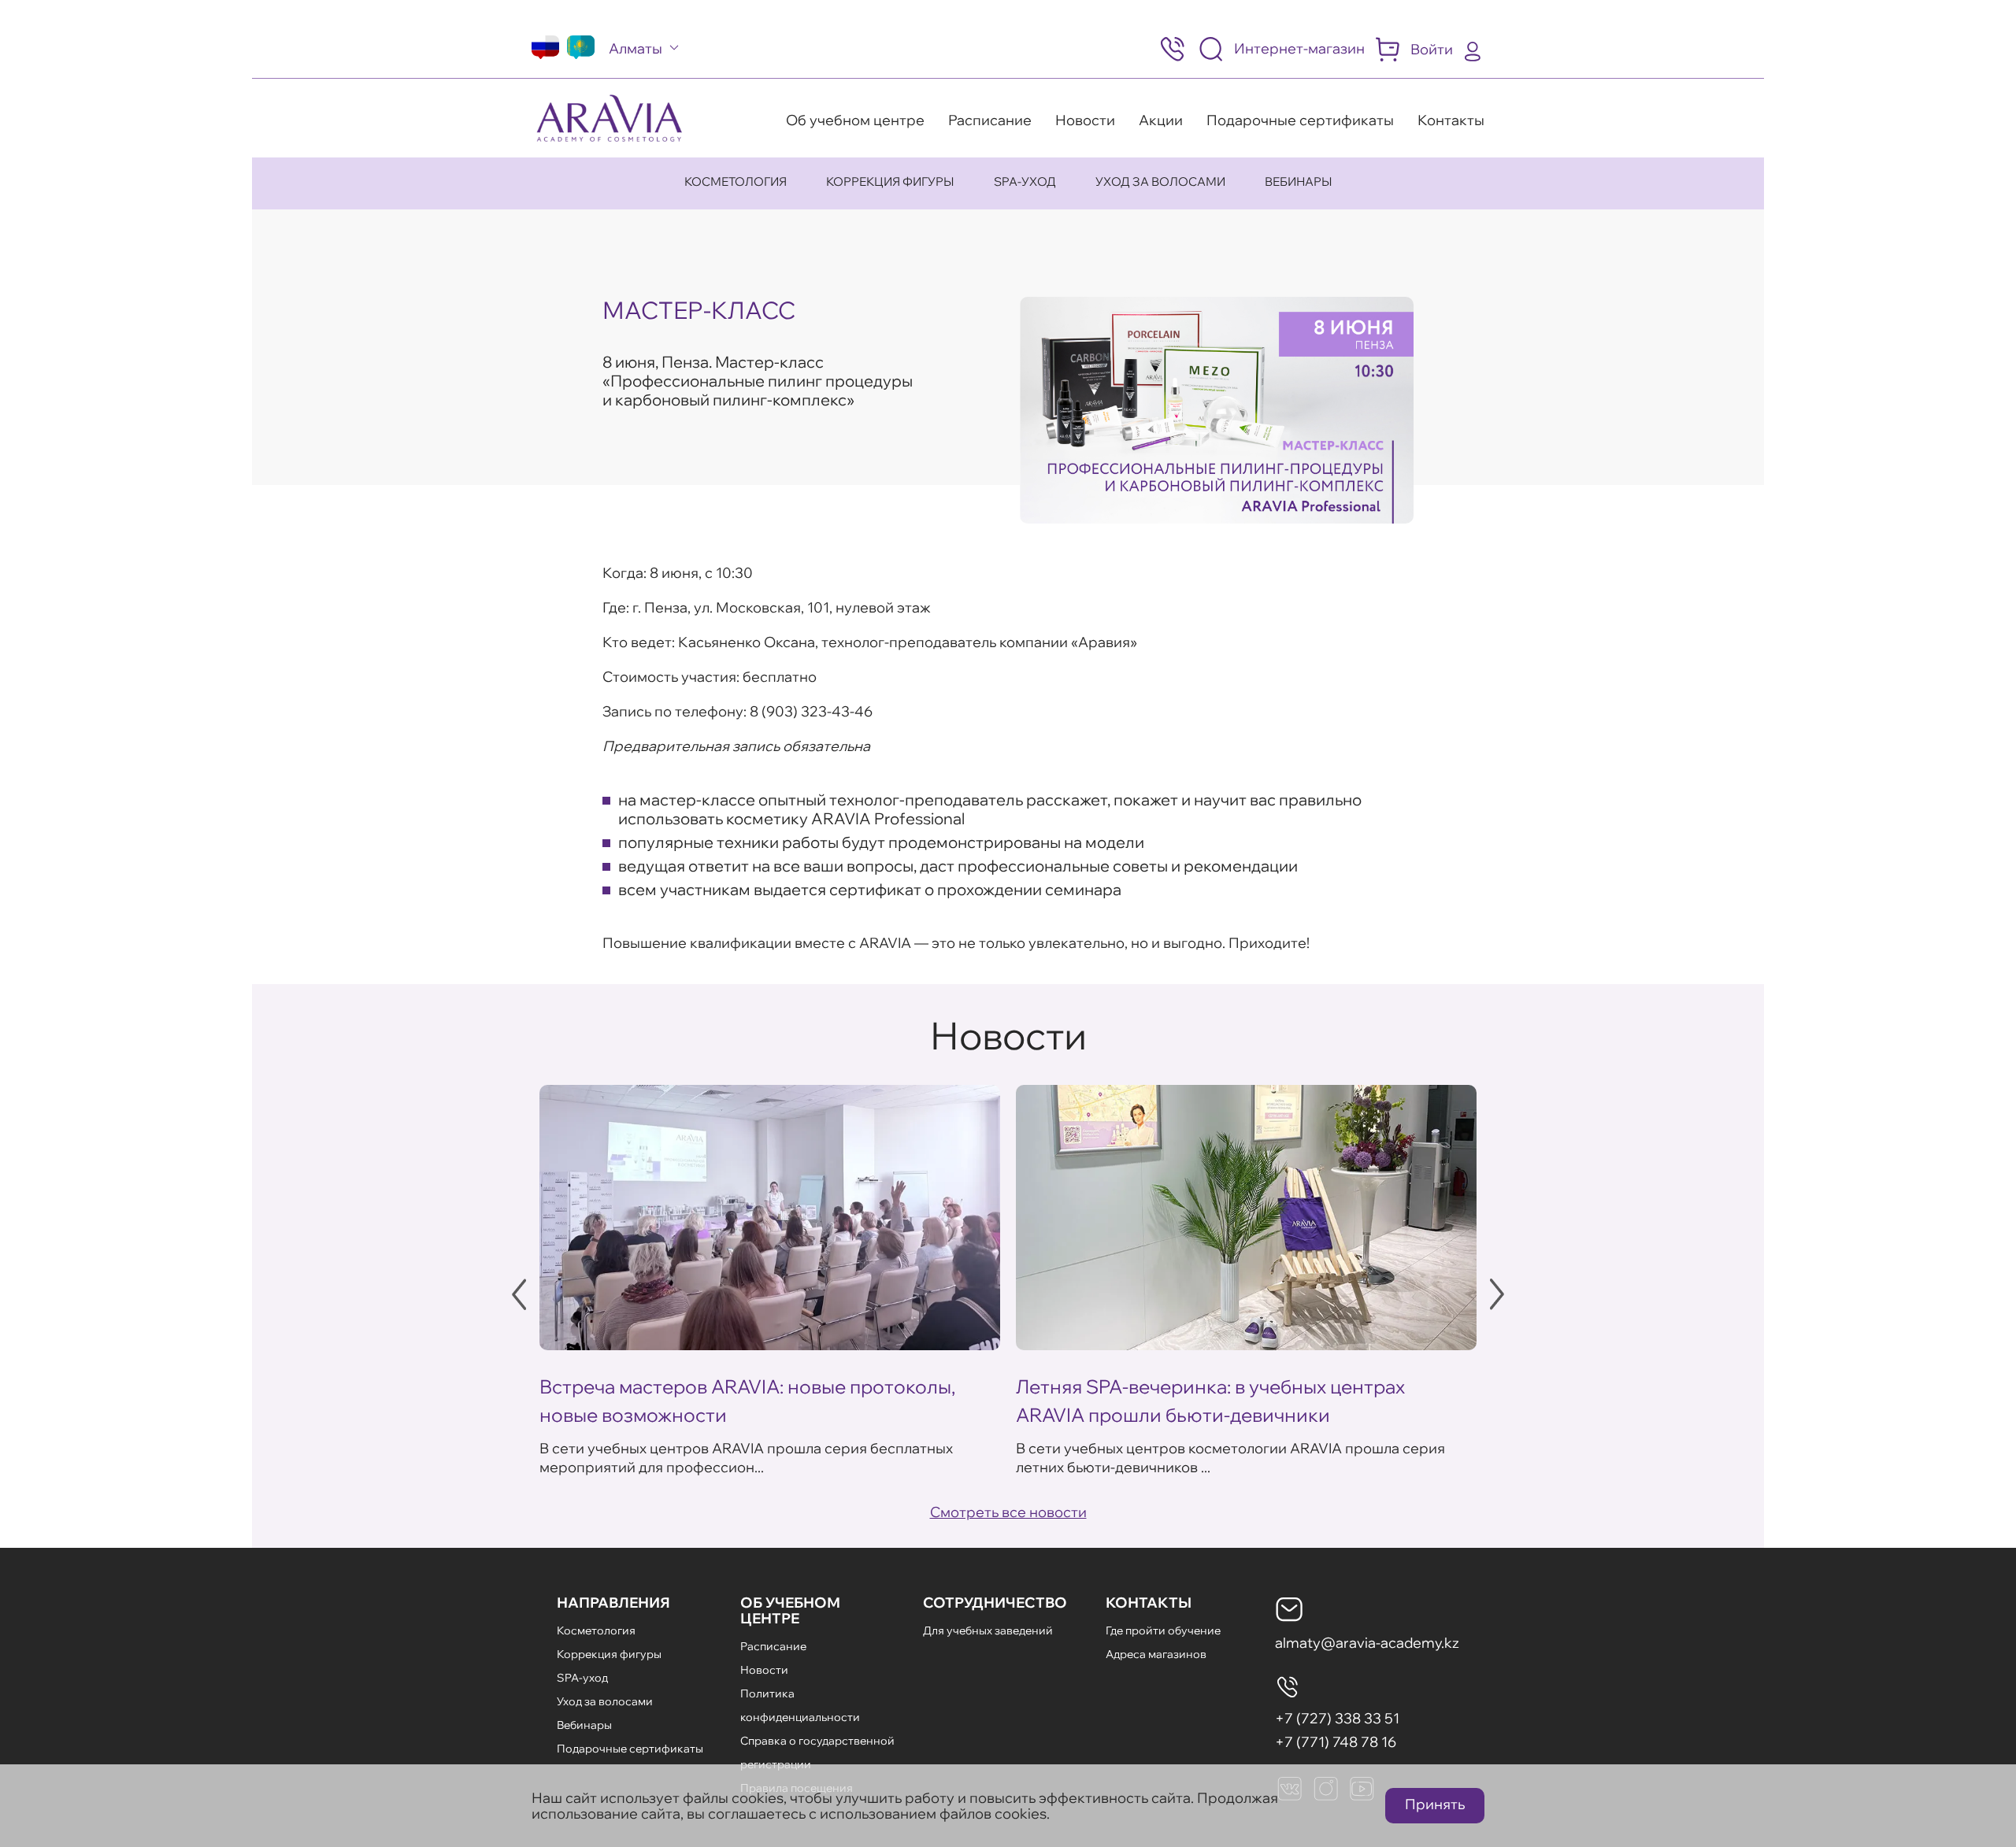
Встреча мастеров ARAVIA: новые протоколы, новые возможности (747, 1401)
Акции (1161, 120)
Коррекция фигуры (890, 181)
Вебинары (1299, 181)
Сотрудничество (995, 1603)
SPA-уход (1025, 181)
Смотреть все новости (1008, 1512)
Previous (519, 1294)
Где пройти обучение (1163, 1630)
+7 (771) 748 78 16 (1336, 1742)
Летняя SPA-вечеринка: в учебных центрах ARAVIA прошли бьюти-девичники (1210, 1401)
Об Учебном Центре (790, 1610)
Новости (1085, 120)
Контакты (1451, 120)
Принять (1435, 1804)
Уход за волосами (1160, 181)
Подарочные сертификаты (1300, 120)
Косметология (736, 181)
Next (1497, 1294)
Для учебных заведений (988, 1630)
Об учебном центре (855, 120)
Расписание (990, 120)
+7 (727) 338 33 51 (1337, 1718)
